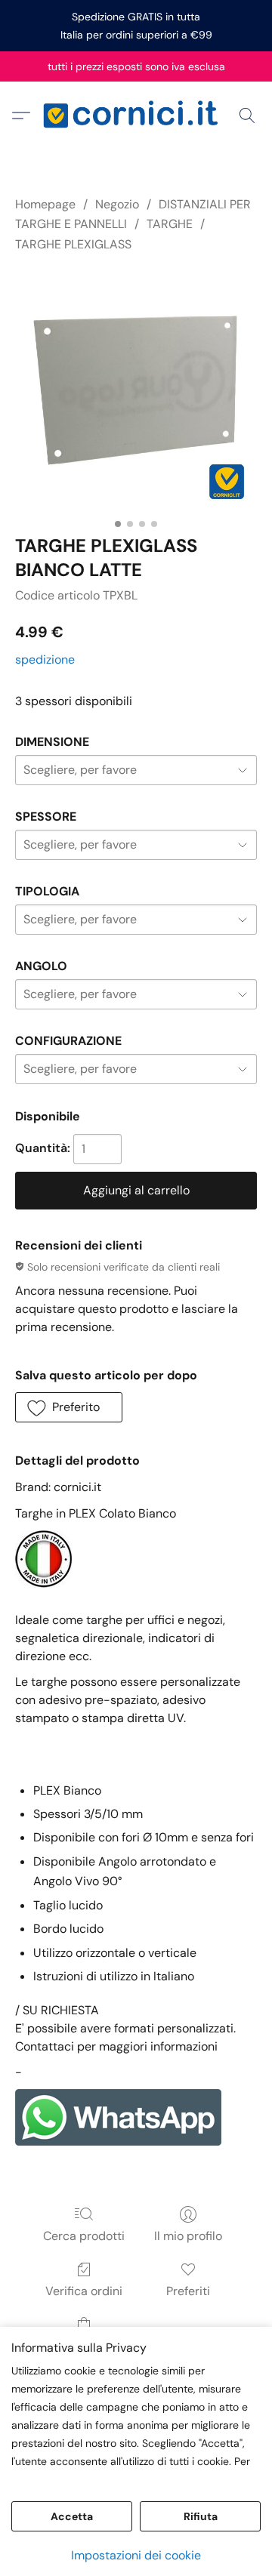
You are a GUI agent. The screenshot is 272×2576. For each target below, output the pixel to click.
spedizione (45, 659)
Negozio (117, 204)
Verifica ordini (84, 2291)
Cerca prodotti (84, 2236)
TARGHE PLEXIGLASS (73, 244)
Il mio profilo (188, 2236)
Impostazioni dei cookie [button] (136, 2555)
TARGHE (170, 224)
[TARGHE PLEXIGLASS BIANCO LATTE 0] (136, 390)
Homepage (45, 204)
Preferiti (188, 2291)
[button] (136, 116)
